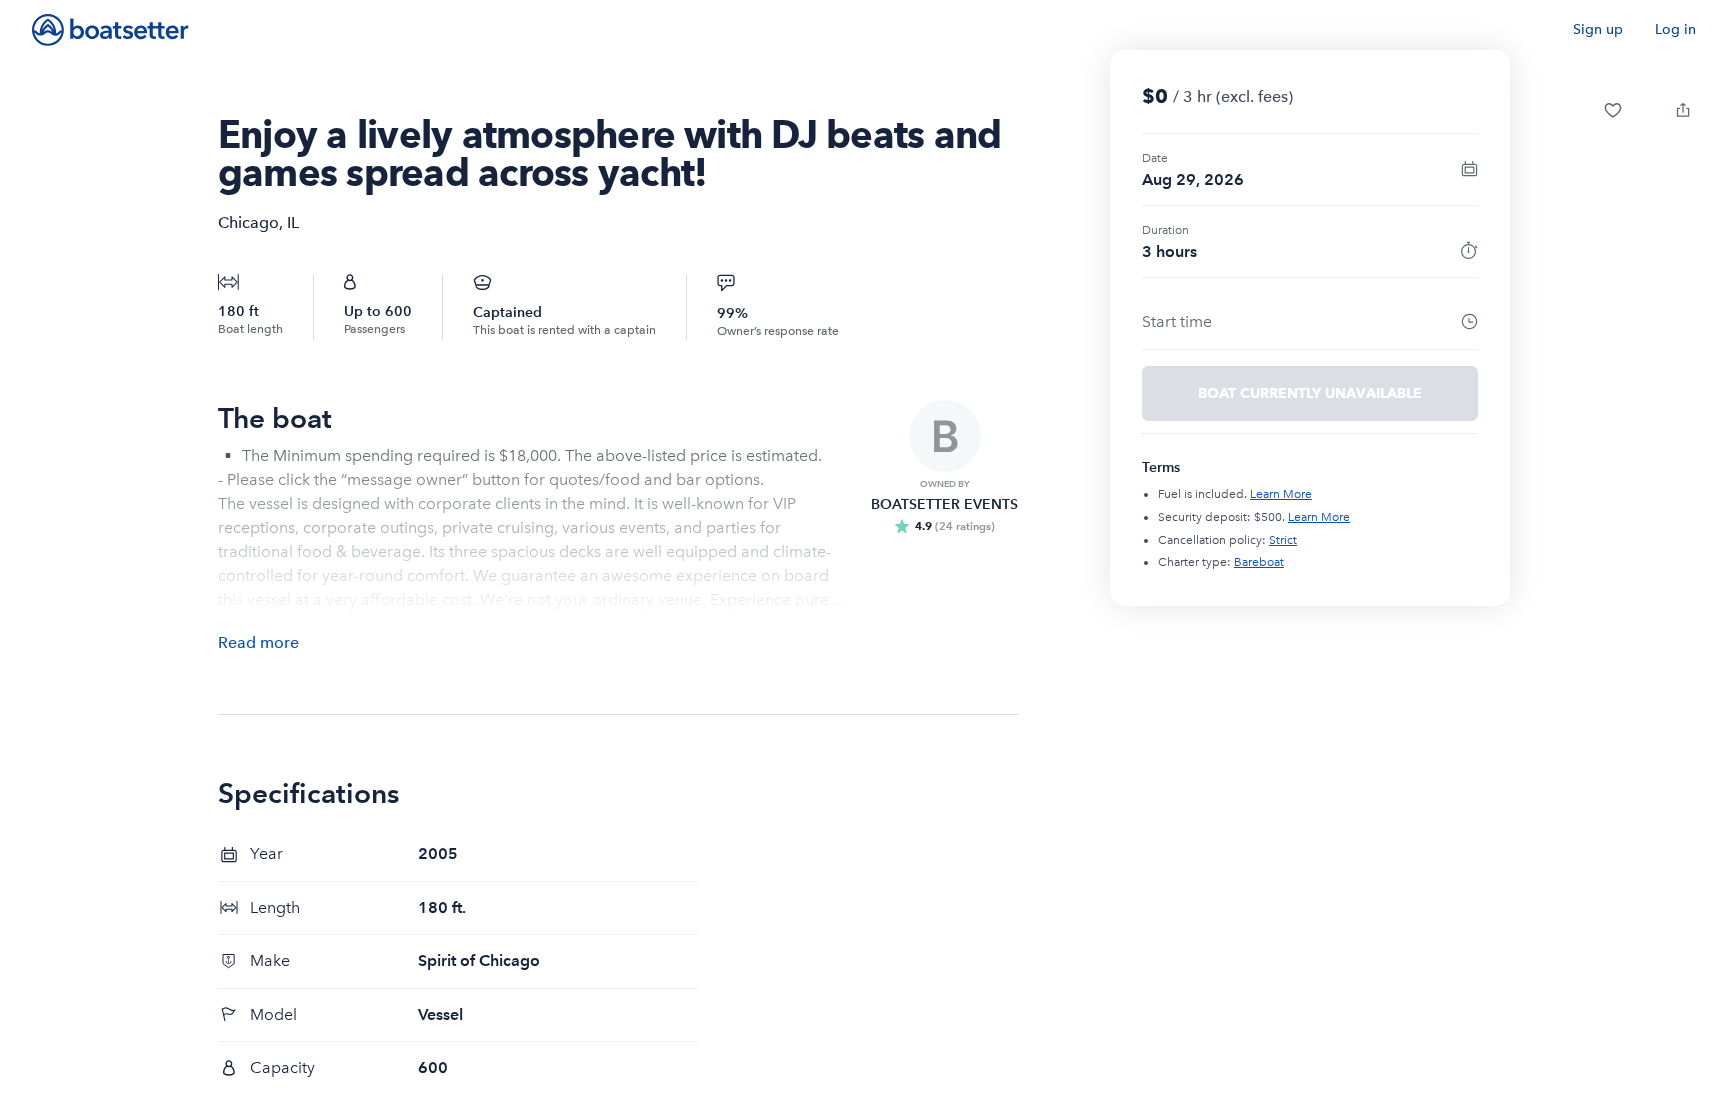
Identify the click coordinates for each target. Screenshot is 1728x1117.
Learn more (1281, 494)
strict (1283, 540)
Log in (1675, 29)
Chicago (248, 222)
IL (293, 222)
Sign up (1598, 29)
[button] (1613, 110)
